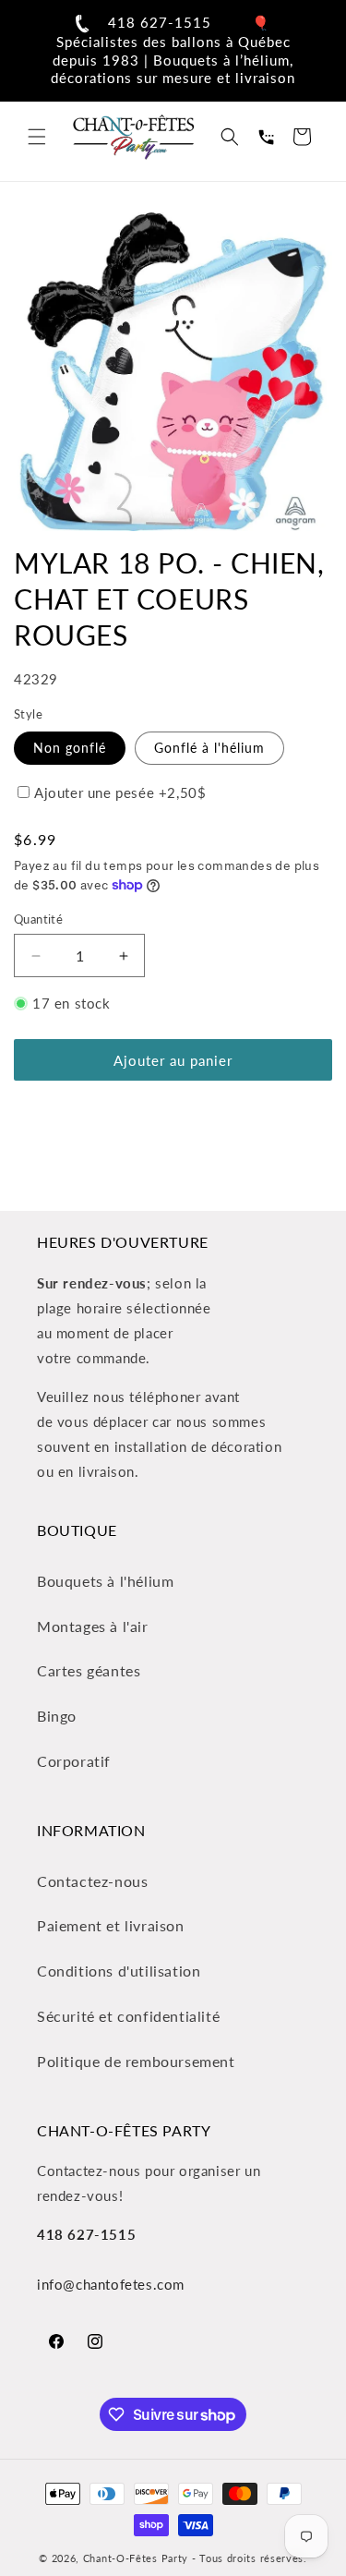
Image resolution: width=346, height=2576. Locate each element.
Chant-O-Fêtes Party (136, 2558)
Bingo (57, 1716)
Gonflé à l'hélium (209, 748)
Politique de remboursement (136, 2061)
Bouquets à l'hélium (105, 1581)
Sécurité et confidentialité (128, 2016)
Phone (266, 137)
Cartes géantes (89, 1670)
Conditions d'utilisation (119, 1971)
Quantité (38, 919)
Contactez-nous (92, 1881)
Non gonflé (70, 748)
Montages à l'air (93, 1626)
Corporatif (74, 1761)
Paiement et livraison (111, 1925)
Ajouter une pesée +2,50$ (120, 792)
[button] (37, 137)
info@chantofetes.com (111, 2284)
